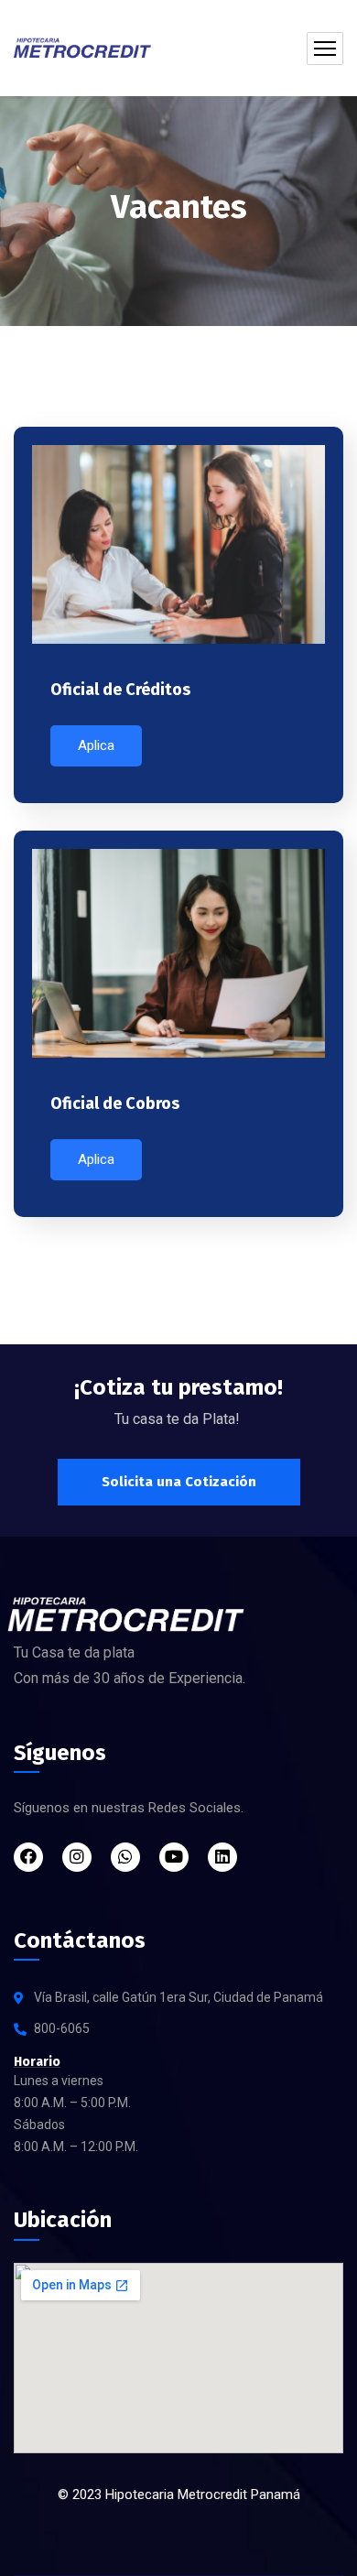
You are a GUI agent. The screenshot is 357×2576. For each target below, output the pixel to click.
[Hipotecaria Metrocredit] (82, 48)
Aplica (96, 745)
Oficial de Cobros (115, 1103)
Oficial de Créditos (120, 690)
